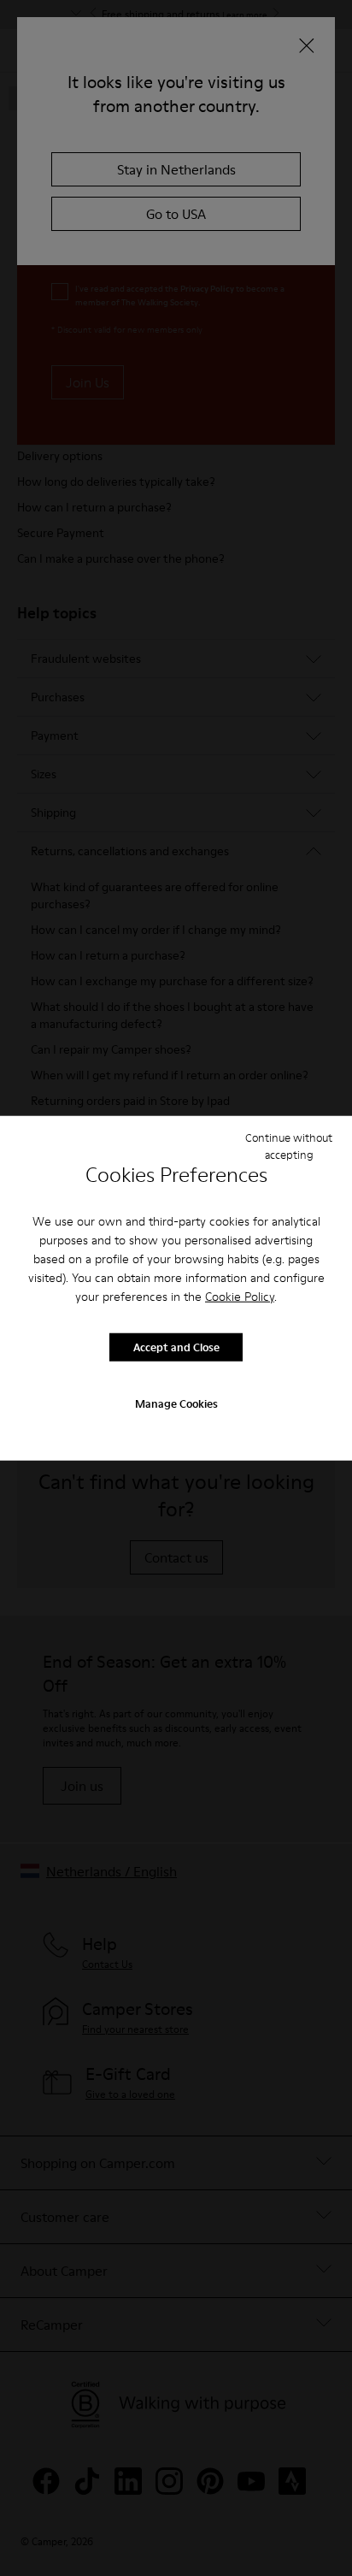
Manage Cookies (176, 1403)
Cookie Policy (240, 1296)
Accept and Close (176, 1347)
